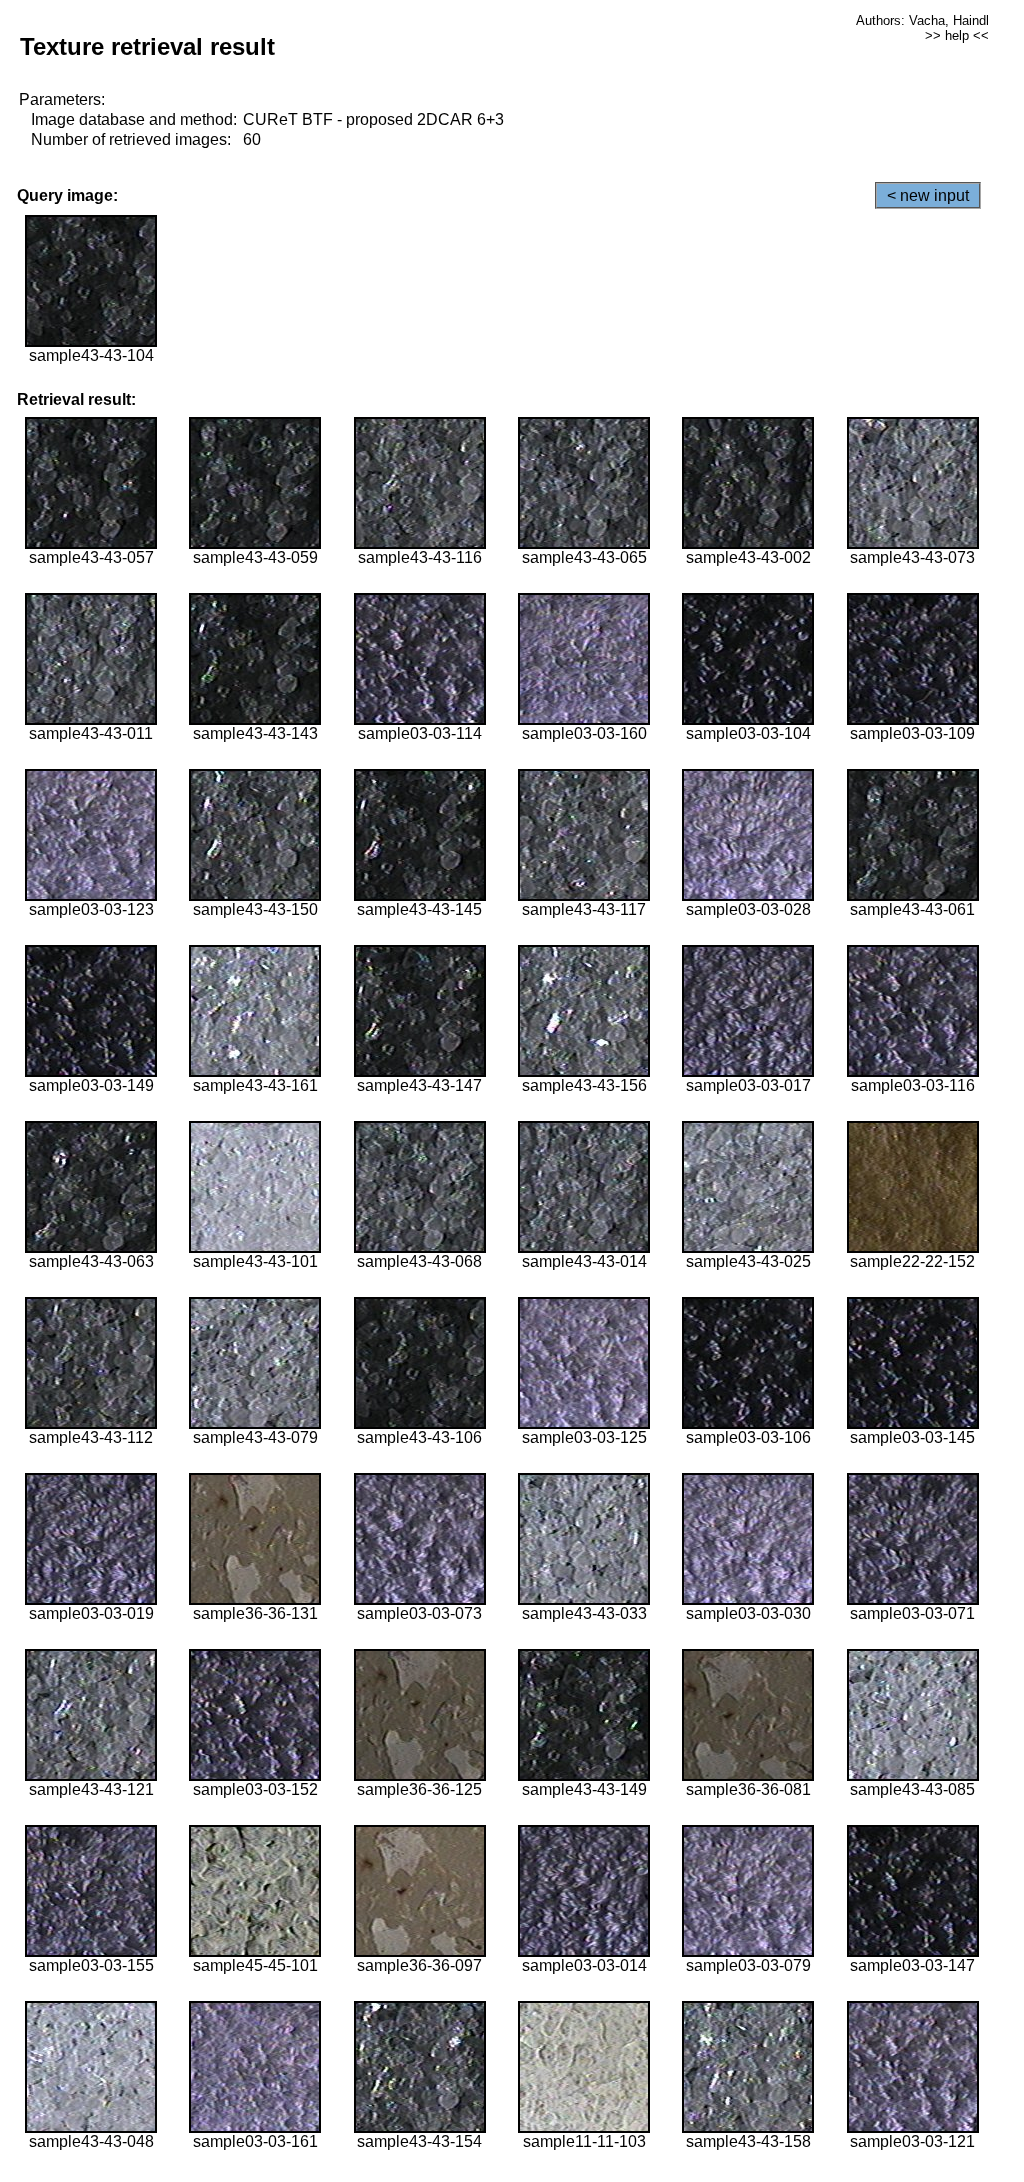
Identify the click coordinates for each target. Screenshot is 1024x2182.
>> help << (957, 35)
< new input (928, 195)
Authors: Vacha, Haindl (922, 20)
